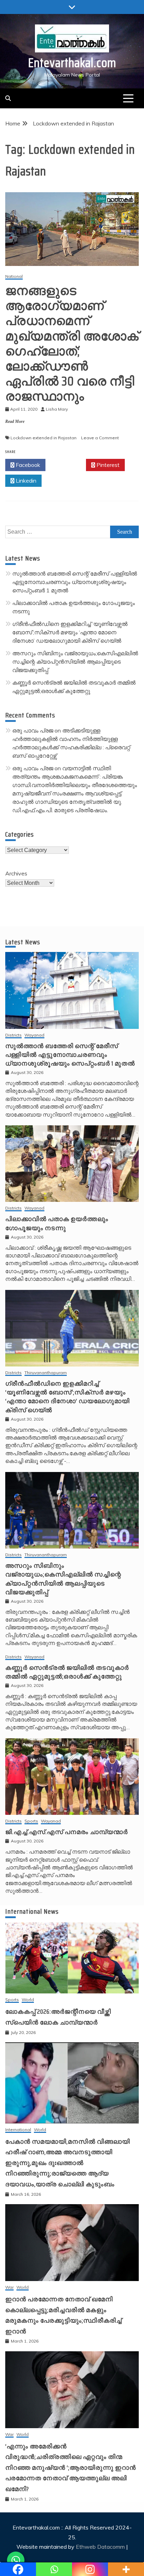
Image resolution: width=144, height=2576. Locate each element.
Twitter (68, 465)
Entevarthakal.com (72, 63)
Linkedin (25, 481)
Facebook (27, 465)
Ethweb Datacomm (100, 2547)
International (18, 2130)
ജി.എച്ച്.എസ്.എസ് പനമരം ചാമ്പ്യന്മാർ (67, 1832)
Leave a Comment (100, 438)
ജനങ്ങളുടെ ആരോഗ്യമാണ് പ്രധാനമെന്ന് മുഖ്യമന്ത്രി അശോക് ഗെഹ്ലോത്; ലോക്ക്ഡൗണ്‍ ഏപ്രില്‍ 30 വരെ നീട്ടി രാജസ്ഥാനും (72, 343)
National (14, 277)
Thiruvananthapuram (46, 1373)
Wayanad (34, 1035)
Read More (15, 421)
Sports (31, 1821)
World (28, 2000)
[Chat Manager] (16, 2560)
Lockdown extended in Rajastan (44, 438)
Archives (16, 873)
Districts (13, 1035)
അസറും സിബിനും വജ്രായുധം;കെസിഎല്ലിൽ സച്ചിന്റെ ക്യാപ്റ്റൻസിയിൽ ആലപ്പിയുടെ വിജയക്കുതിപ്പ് (75, 662)
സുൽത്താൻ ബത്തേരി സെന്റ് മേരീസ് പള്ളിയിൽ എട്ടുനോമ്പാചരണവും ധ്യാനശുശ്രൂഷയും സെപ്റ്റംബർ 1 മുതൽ (75, 582)
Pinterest (107, 465)
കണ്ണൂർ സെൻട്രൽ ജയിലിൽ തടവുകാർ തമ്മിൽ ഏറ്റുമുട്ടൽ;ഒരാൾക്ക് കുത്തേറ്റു (67, 1672)
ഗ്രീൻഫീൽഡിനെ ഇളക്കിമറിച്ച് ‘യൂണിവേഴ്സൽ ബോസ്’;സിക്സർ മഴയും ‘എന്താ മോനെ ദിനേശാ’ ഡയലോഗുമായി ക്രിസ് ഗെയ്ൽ (70, 632)
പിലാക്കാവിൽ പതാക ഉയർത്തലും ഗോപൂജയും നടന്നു (57, 1223)
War (9, 2288)
